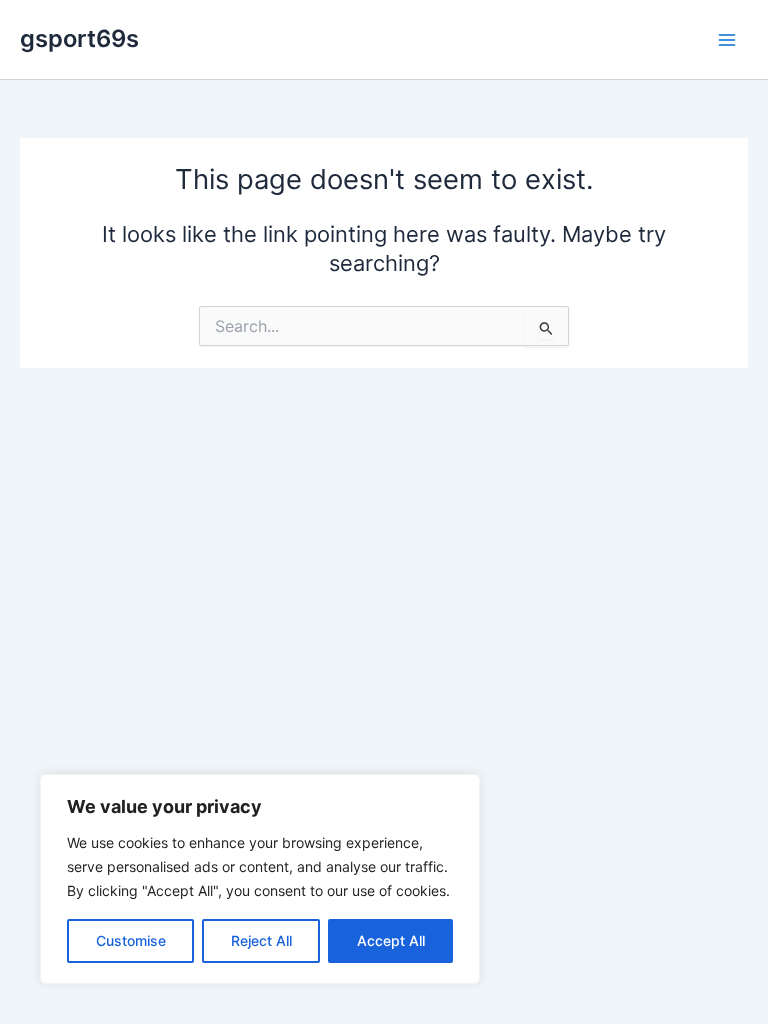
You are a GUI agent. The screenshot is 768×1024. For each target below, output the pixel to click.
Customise (131, 940)
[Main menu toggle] (727, 40)
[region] (260, 879)
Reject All (261, 940)
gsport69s (79, 38)
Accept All (391, 940)
